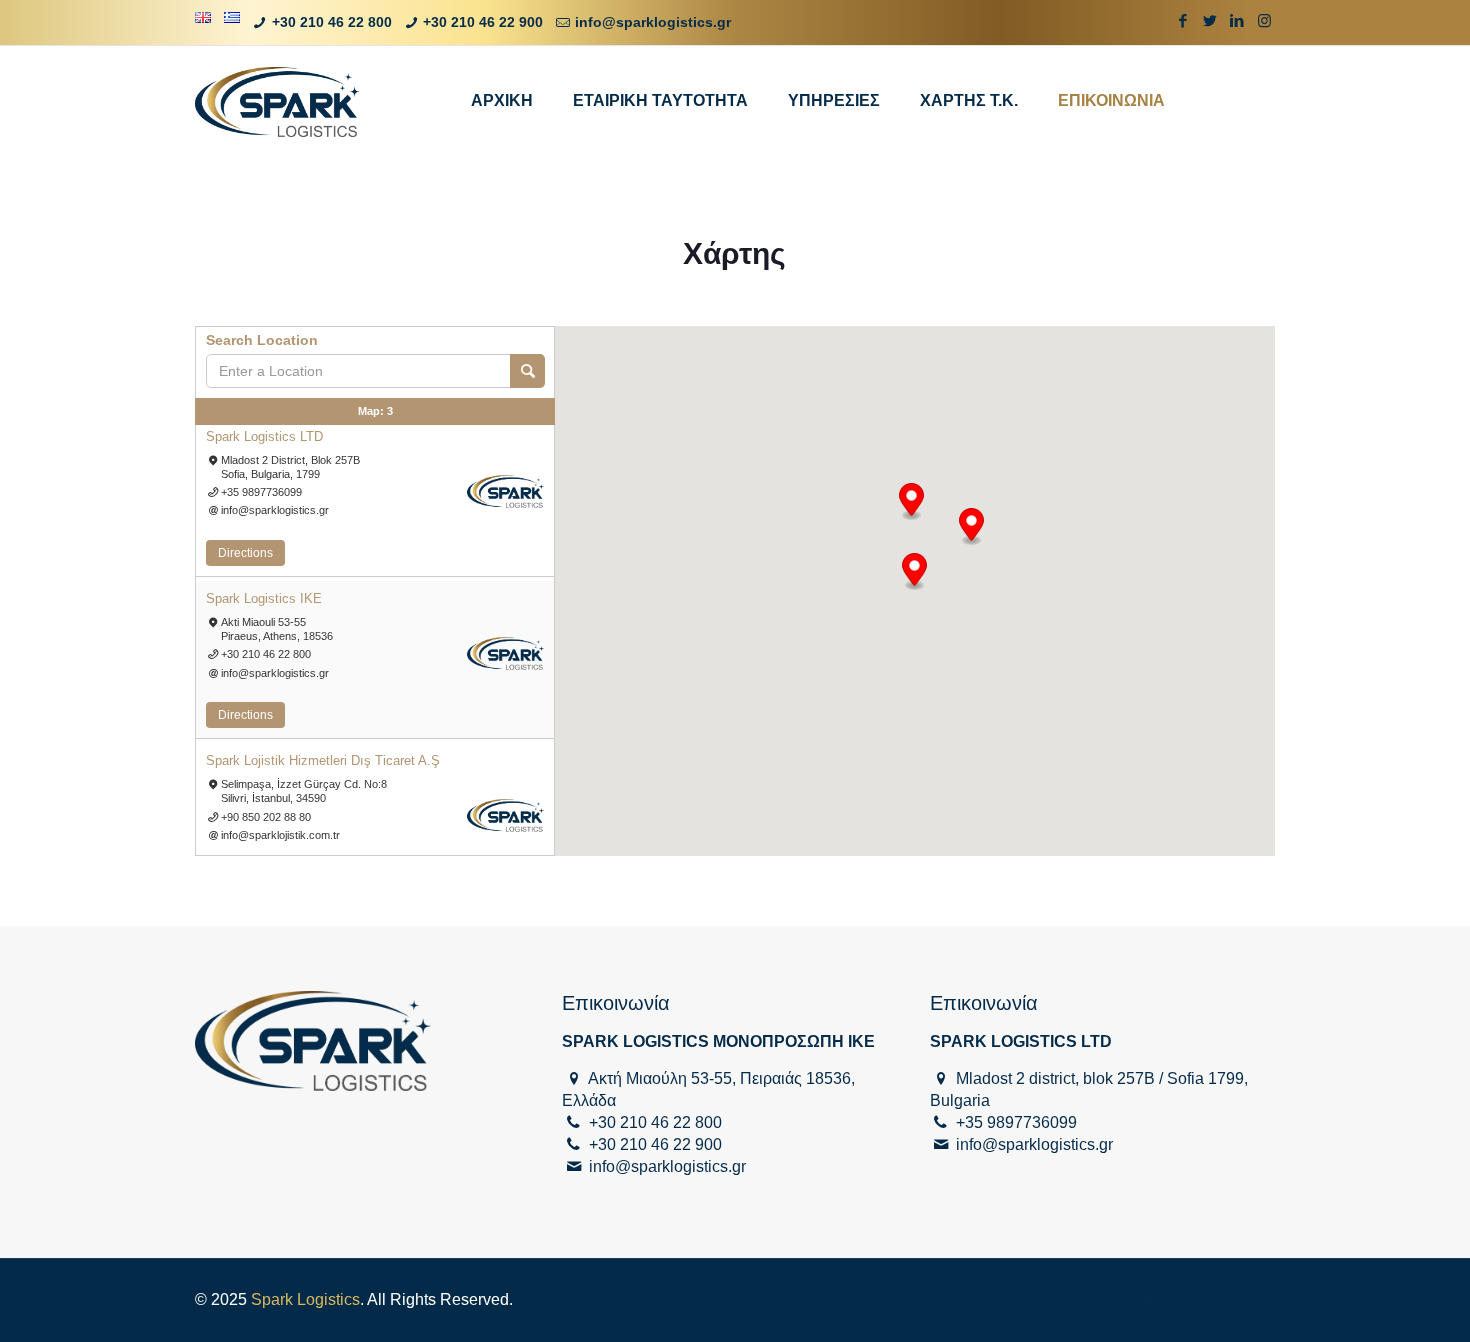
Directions (245, 553)
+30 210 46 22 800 (332, 22)
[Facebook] (1183, 20)
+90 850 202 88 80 (266, 817)
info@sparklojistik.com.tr (280, 835)
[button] (911, 502)
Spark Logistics (305, 1299)
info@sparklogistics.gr (653, 22)
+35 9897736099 (261, 492)
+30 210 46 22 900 (483, 22)
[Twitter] (1210, 20)
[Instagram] (1264, 20)
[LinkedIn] (1237, 20)
